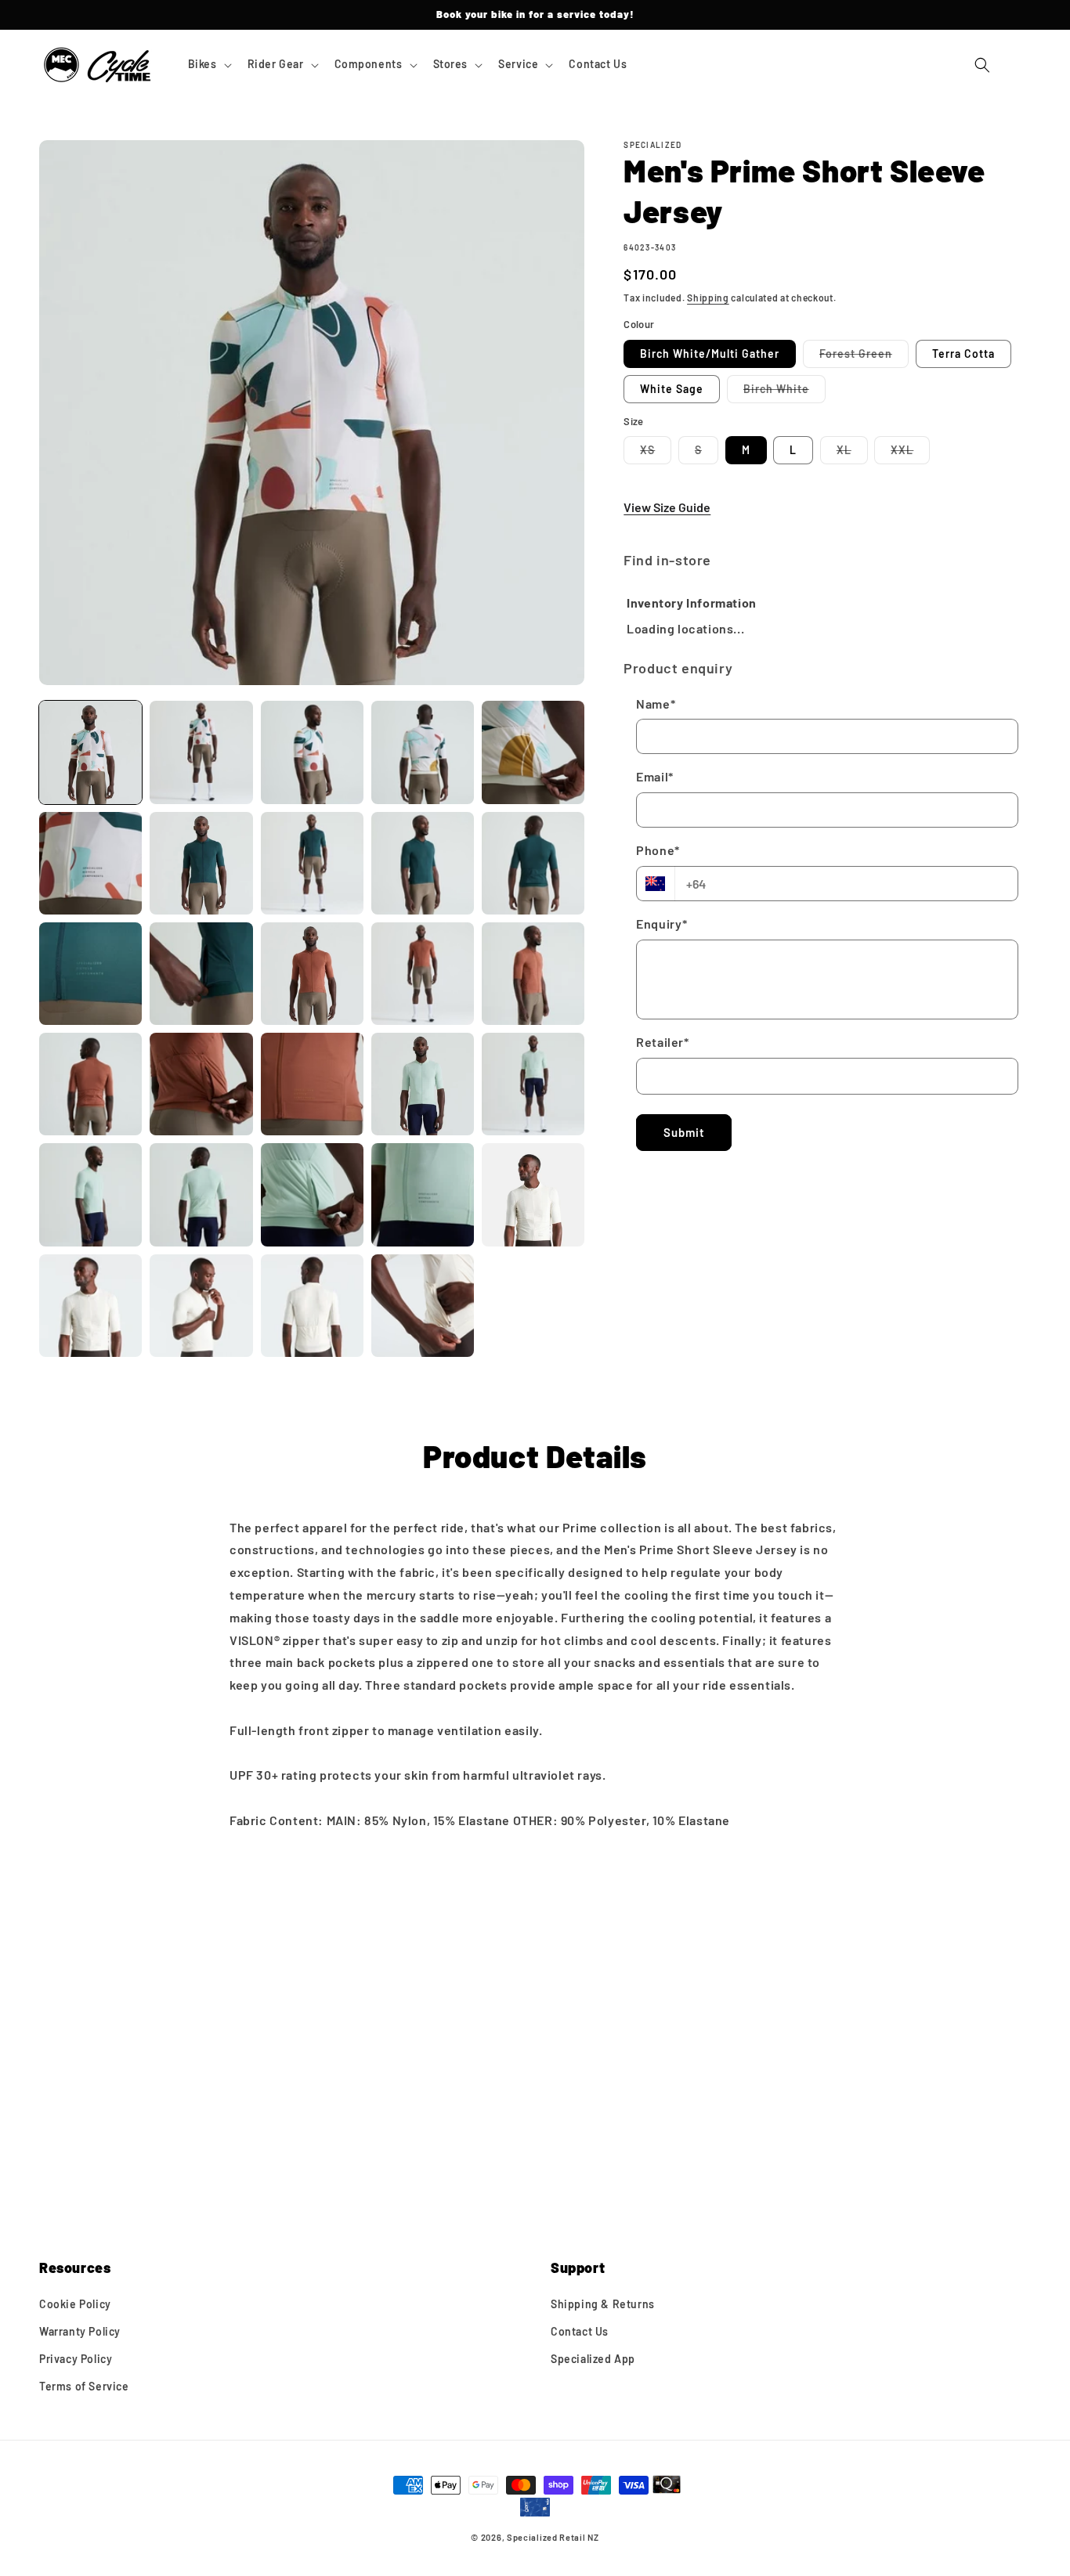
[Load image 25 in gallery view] (533, 1194)
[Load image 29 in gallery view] (423, 1306)
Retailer (662, 1042)
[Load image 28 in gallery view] (312, 1306)
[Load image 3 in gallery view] (312, 752)
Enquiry (662, 924)
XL (852, 453)
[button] (208, 64)
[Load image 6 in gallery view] (90, 863)
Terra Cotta (963, 354)
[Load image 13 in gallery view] (312, 974)
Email (655, 777)
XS (656, 453)
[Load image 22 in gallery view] (201, 1194)
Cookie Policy (75, 2304)
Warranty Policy (80, 2331)
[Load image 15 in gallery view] (533, 974)
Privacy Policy (76, 2360)
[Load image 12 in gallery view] (201, 974)
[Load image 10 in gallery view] (533, 863)
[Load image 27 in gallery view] (201, 1306)
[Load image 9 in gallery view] (423, 863)
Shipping (708, 298)
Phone (658, 850)
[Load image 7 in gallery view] (201, 863)
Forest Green (864, 357)
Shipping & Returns (603, 2304)
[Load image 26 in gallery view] (90, 1306)
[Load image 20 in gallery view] (533, 1084)
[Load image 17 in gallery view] (201, 1084)
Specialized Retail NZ (553, 2537)
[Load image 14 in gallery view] (423, 974)
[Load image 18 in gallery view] (312, 1084)
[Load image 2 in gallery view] (201, 752)
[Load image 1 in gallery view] (90, 752)
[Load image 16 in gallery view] (90, 1084)
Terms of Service (84, 2387)
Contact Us (580, 2331)
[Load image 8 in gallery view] (312, 863)
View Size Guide (667, 507)
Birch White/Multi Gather (710, 354)
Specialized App (593, 2360)
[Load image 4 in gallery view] (423, 752)
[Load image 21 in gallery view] (90, 1194)
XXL (910, 453)
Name (656, 704)
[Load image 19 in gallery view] (423, 1084)
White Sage (672, 389)
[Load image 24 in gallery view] (423, 1194)
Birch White (784, 392)
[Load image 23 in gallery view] (312, 1194)
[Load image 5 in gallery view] (533, 752)
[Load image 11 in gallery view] (90, 974)
